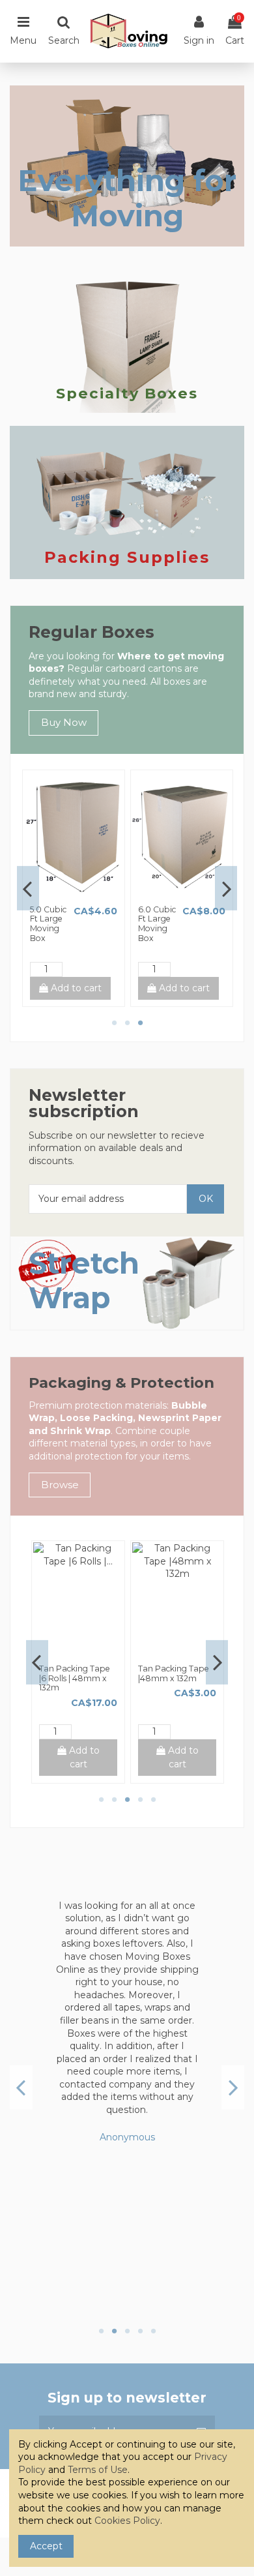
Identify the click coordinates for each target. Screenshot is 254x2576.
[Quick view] (83, 895)
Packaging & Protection (121, 1383)
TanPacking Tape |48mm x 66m (74, 1673)
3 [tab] (140, 1023)
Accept (46, 2546)
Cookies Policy (127, 2521)
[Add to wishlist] (64, 895)
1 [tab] (114, 1023)
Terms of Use (98, 2470)
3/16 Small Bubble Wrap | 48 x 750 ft (174, 1673)
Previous (28, 888)
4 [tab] (140, 1799)
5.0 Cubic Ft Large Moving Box (48, 924)
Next (226, 888)
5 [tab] (153, 1799)
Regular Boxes (92, 632)
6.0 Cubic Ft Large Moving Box (157, 924)
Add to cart (75, 988)
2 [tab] (127, 1023)
